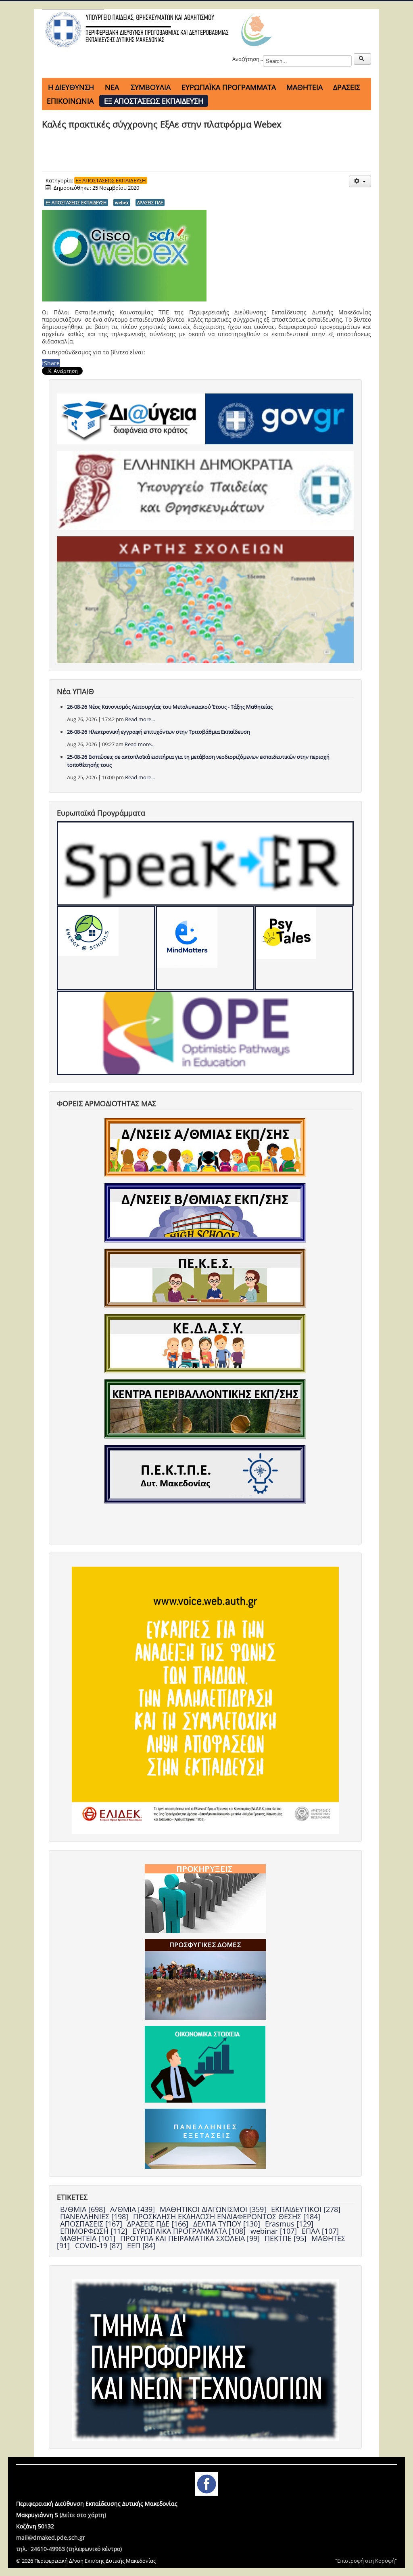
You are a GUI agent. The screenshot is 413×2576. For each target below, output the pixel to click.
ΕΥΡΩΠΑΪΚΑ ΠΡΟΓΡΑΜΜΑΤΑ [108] (190, 2231)
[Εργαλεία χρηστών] (360, 181)
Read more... (140, 719)
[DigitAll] (205, 948)
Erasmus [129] (289, 2224)
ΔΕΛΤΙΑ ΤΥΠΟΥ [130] (228, 2224)
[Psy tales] (304, 948)
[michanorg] (205, 2359)
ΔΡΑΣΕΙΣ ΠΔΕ (150, 202)
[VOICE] (205, 1699)
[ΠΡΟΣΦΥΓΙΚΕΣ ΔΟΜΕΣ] (205, 1979)
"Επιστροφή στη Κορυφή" (366, 2561)
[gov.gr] (279, 419)
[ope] (205, 1033)
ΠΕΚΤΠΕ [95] (287, 2238)
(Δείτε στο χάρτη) (83, 2515)
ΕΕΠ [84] (141, 2245)
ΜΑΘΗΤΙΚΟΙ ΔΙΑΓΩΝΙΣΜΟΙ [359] (214, 2209)
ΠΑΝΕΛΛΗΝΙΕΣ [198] (95, 2216)
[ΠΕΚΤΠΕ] (205, 1474)
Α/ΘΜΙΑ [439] (133, 2209)
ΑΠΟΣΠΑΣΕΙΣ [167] (92, 2224)
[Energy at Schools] (106, 948)
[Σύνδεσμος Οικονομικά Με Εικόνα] (205, 2063)
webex (122, 202)
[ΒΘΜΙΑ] (205, 1212)
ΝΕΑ (112, 87)
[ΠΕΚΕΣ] (205, 1278)
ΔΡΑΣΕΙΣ (347, 87)
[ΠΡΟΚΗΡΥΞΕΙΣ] (205, 1898)
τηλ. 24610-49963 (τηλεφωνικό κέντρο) (69, 2549)
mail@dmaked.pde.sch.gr (51, 2537)
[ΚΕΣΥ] (205, 1343)
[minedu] (205, 490)
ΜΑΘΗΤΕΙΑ (305, 87)
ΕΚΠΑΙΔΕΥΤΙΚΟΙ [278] (306, 2209)
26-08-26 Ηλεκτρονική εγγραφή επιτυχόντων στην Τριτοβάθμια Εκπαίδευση (159, 732)
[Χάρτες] (205, 599)
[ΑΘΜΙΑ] (205, 1147)
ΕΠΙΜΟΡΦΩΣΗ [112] (95, 2231)
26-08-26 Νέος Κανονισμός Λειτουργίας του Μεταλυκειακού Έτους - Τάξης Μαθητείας (170, 707)
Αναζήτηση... (248, 59)
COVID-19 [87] (100, 2245)
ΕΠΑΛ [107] (320, 2231)
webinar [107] (275, 2231)
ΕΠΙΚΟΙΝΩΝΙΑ (70, 101)
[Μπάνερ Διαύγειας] (131, 419)
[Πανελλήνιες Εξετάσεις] (205, 2138)
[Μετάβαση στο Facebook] (206, 2483)
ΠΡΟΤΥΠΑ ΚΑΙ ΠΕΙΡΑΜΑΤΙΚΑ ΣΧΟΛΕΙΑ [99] (191, 2238)
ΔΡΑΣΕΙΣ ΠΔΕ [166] (159, 2224)
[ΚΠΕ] (205, 1408)
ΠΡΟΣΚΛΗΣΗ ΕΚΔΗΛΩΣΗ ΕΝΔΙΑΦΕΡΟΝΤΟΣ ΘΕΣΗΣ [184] (227, 2216)
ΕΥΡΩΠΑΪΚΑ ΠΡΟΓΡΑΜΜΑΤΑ (229, 87)
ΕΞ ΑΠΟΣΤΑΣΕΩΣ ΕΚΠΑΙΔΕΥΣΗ (154, 101)
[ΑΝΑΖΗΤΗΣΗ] (362, 59)
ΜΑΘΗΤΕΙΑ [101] (89, 2238)
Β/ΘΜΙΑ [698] (84, 2209)
